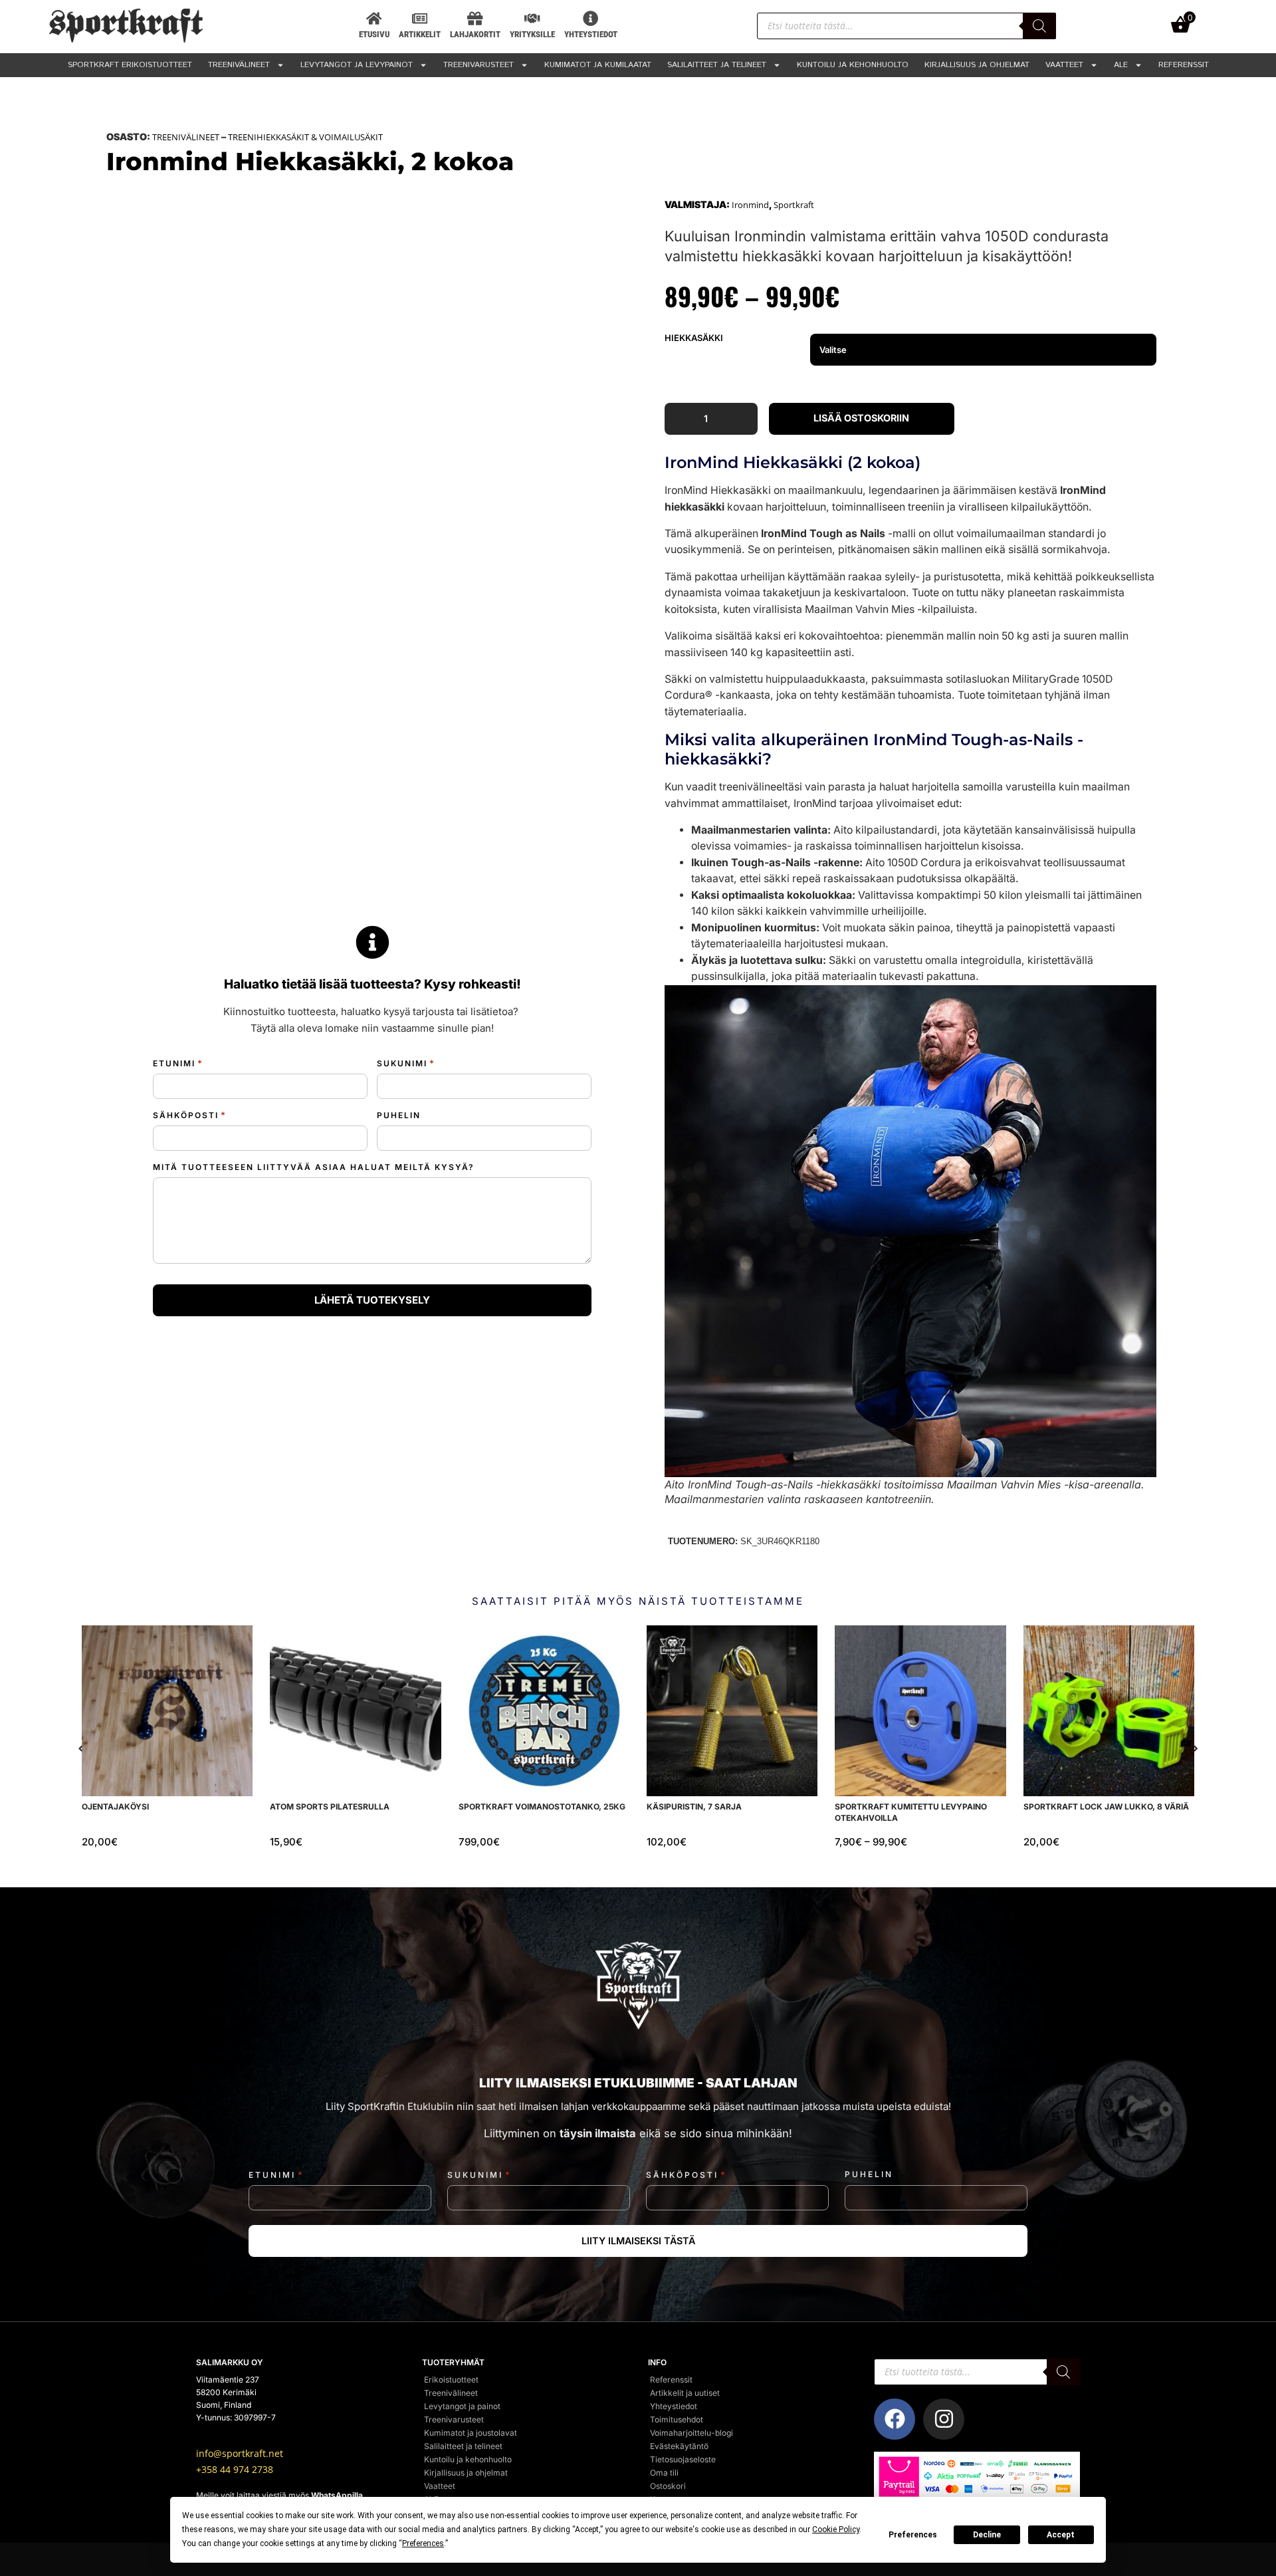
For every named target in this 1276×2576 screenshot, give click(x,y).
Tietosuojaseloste (683, 2459)
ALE (1121, 65)
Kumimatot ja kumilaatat (598, 65)
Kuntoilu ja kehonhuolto (853, 65)
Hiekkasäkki (694, 338)
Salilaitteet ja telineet (717, 65)
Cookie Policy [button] (836, 2529)
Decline (987, 2535)
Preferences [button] (423, 2543)
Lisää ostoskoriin (861, 418)
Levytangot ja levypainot (357, 65)
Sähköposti (190, 1115)
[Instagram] (944, 2419)
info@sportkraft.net (240, 2454)
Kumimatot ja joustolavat (471, 2433)
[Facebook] (895, 2419)
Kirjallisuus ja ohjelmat (977, 65)
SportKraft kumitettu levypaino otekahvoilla (911, 1812)
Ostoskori (668, 2486)
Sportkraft (794, 205)
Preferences (913, 2535)
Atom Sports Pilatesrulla (330, 1807)
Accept (1061, 2535)
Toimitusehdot (677, 2419)
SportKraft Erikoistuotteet (130, 65)
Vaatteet (1064, 65)
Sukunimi (406, 1063)
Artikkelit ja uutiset (685, 2393)
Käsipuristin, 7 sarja (694, 1807)
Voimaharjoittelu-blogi (691, 2433)
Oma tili (664, 2473)
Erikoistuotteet (451, 2380)
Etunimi (178, 1063)
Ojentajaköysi (115, 1807)
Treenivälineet (239, 65)
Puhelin (399, 1115)
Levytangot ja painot (462, 2406)
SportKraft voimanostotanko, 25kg (542, 1807)
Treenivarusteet (478, 65)
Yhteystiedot (674, 2406)
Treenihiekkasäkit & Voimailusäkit (305, 137)
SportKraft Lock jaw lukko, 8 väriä (1106, 1807)
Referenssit (1184, 65)
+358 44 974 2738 (235, 2470)
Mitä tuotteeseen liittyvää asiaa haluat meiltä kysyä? (314, 1167)
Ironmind (750, 205)
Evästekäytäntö (679, 2446)
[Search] (1039, 26)
